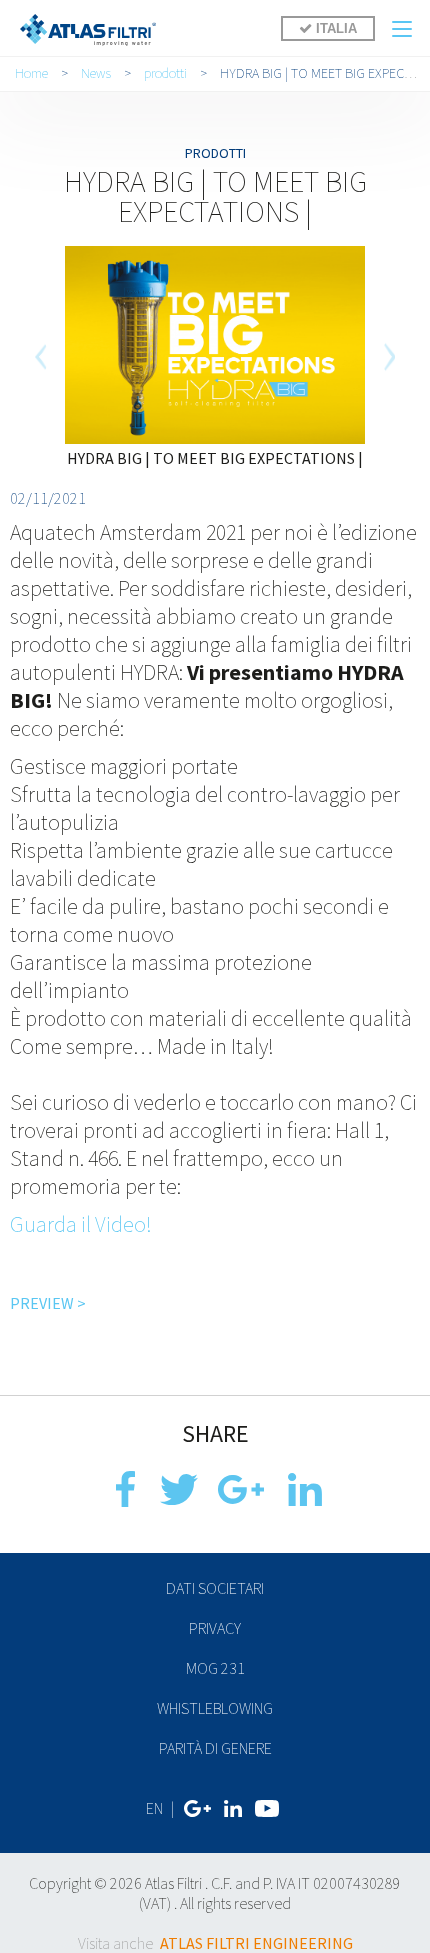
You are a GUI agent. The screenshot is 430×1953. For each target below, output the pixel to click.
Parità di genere (215, 1748)
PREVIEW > (48, 1303)
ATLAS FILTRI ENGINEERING (256, 1943)
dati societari (215, 1588)
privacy (215, 1628)
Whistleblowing (215, 1708)
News (96, 73)
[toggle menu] (402, 29)
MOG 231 (215, 1668)
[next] (388, 357)
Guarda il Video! (81, 1224)
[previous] (41, 357)
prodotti (165, 73)
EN (154, 1808)
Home (31, 73)
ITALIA (334, 28)
